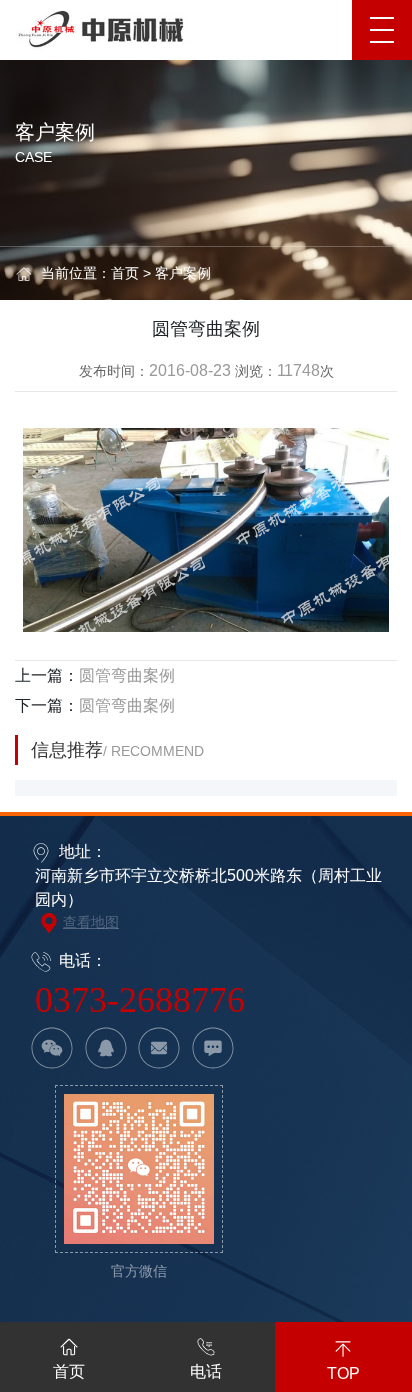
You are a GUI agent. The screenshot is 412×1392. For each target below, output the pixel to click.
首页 (125, 273)
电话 (206, 1371)
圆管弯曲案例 (127, 675)
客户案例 (183, 273)
